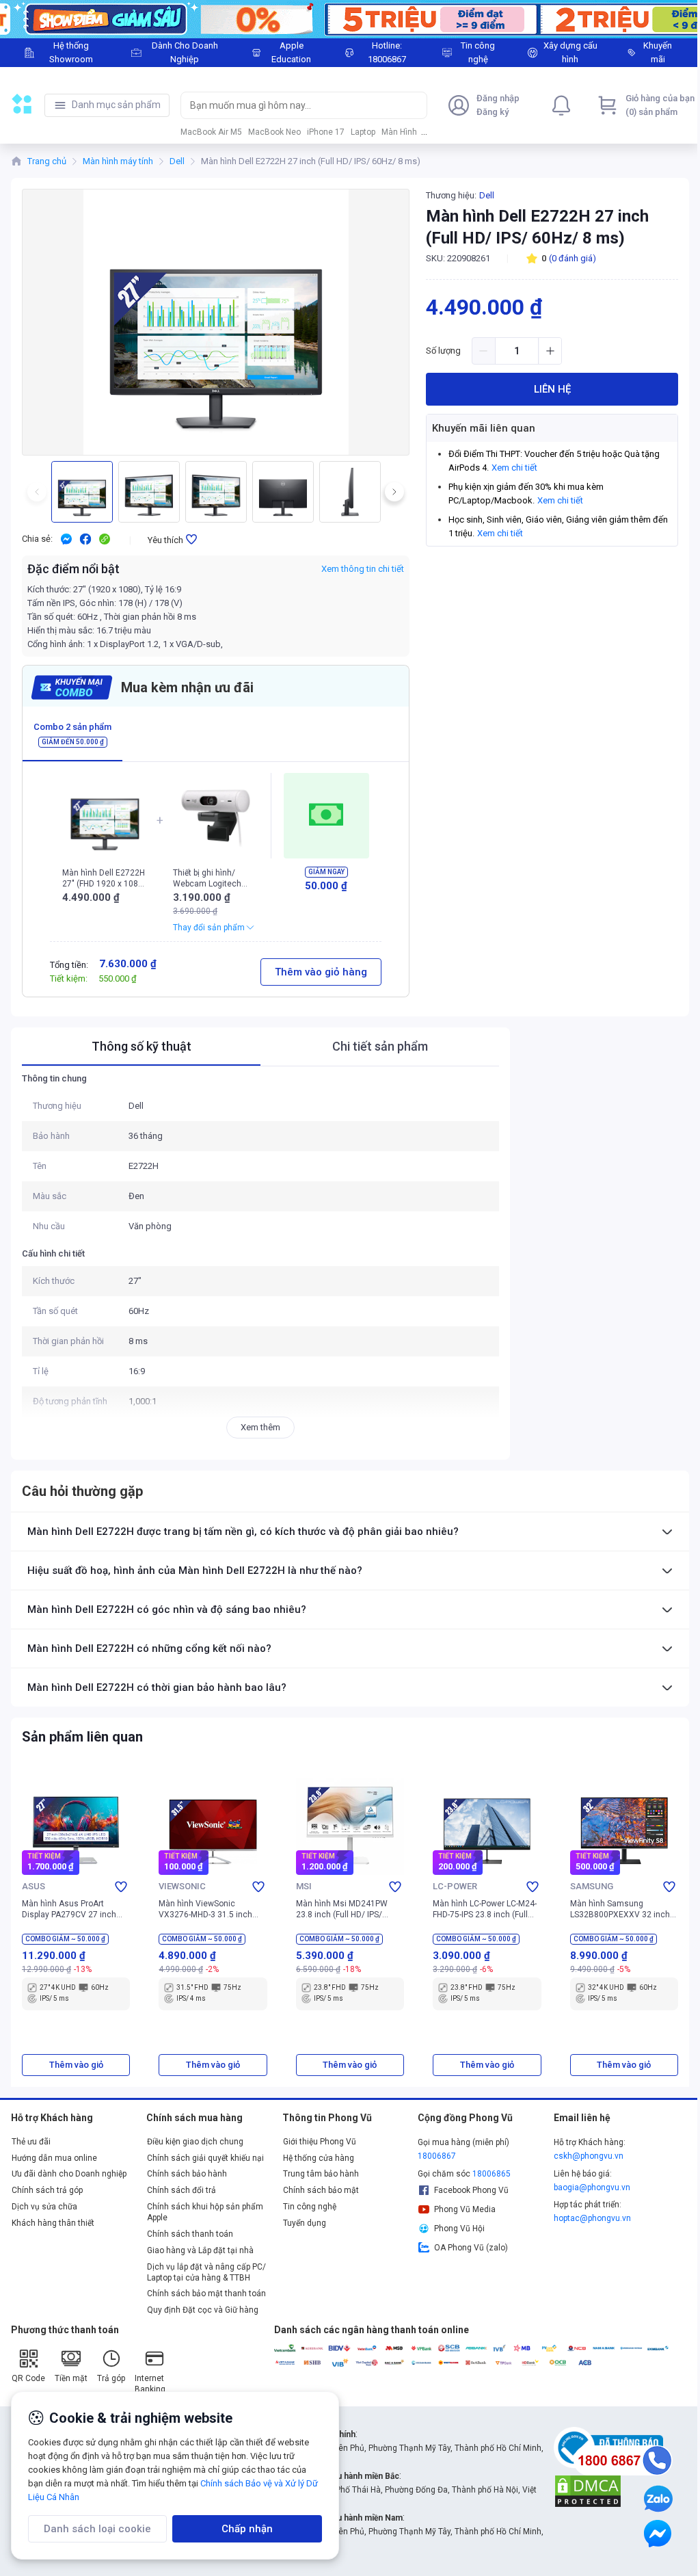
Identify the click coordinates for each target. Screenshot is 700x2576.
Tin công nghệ (310, 2207)
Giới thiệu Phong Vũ (320, 2142)
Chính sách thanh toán (190, 2234)
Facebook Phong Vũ (471, 2190)
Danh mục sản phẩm (116, 105)
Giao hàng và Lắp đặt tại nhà (200, 2250)
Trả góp (111, 2378)
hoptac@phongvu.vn (592, 2218)
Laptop (363, 132)
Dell (487, 195)
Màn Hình (399, 132)
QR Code (28, 2378)
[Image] (350, 19)
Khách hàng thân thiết (53, 2223)
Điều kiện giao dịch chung (195, 2142)
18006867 (437, 2156)
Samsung (592, 1886)
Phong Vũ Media (465, 2209)
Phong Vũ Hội (459, 2229)
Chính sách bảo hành (187, 2174)
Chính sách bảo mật (321, 2190)
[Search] (414, 105)
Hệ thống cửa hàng (319, 2158)
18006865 (492, 2174)
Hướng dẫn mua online (54, 2158)
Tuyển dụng (305, 2223)
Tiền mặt (71, 2378)
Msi (304, 1886)
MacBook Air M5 (211, 132)
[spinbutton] (517, 351)
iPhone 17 (326, 132)
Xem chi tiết (514, 468)
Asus (33, 1886)
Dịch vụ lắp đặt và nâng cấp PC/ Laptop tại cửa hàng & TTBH (206, 2272)
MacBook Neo (274, 132)
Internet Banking (150, 2384)
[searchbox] (292, 105)
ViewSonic (182, 1886)
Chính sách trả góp (47, 2190)
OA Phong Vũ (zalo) (471, 2248)
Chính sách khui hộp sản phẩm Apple (205, 2212)
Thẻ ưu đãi (31, 2142)
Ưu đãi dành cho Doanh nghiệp (69, 2174)
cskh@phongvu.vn (589, 2156)
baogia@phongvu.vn (592, 2187)
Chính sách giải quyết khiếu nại (205, 2158)
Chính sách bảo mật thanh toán (206, 2294)
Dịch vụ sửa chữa (44, 2207)
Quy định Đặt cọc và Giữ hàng (203, 2310)
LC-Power (455, 1886)
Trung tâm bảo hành (321, 2174)
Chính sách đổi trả (181, 2190)
